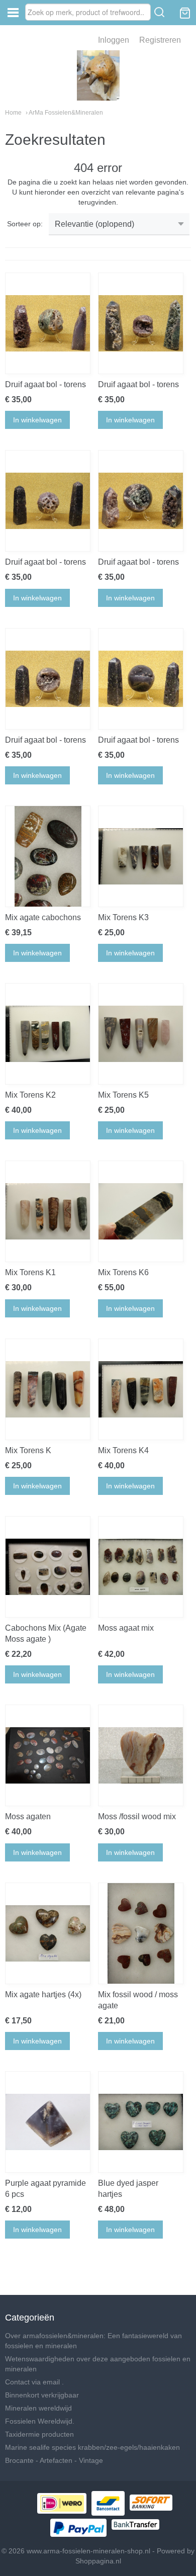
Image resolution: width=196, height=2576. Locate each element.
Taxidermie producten (39, 2434)
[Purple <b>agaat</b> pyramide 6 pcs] (48, 2122)
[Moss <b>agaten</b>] (48, 1755)
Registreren (160, 40)
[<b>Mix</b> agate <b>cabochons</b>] (48, 856)
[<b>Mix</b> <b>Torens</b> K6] (141, 1211)
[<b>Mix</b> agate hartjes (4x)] (48, 1933)
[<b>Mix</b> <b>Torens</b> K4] (141, 1389)
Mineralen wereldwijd (38, 2408)
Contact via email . (34, 2382)
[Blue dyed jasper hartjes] (141, 2122)
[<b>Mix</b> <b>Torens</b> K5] (141, 1034)
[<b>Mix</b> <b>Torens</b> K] (48, 1389)
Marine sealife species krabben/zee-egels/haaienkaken (92, 2447)
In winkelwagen (37, 420)
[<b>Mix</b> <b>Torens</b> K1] (48, 1211)
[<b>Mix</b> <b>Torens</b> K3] (141, 856)
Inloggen (114, 40)
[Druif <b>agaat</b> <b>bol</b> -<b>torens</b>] (48, 323)
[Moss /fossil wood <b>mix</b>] (141, 1755)
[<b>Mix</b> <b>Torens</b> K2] (48, 1034)
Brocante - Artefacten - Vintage (54, 2460)
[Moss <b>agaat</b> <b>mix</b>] (141, 1567)
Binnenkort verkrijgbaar (42, 2395)
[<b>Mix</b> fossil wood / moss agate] (141, 1933)
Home (13, 113)
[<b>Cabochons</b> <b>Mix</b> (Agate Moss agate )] (48, 1567)
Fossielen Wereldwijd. (40, 2421)
